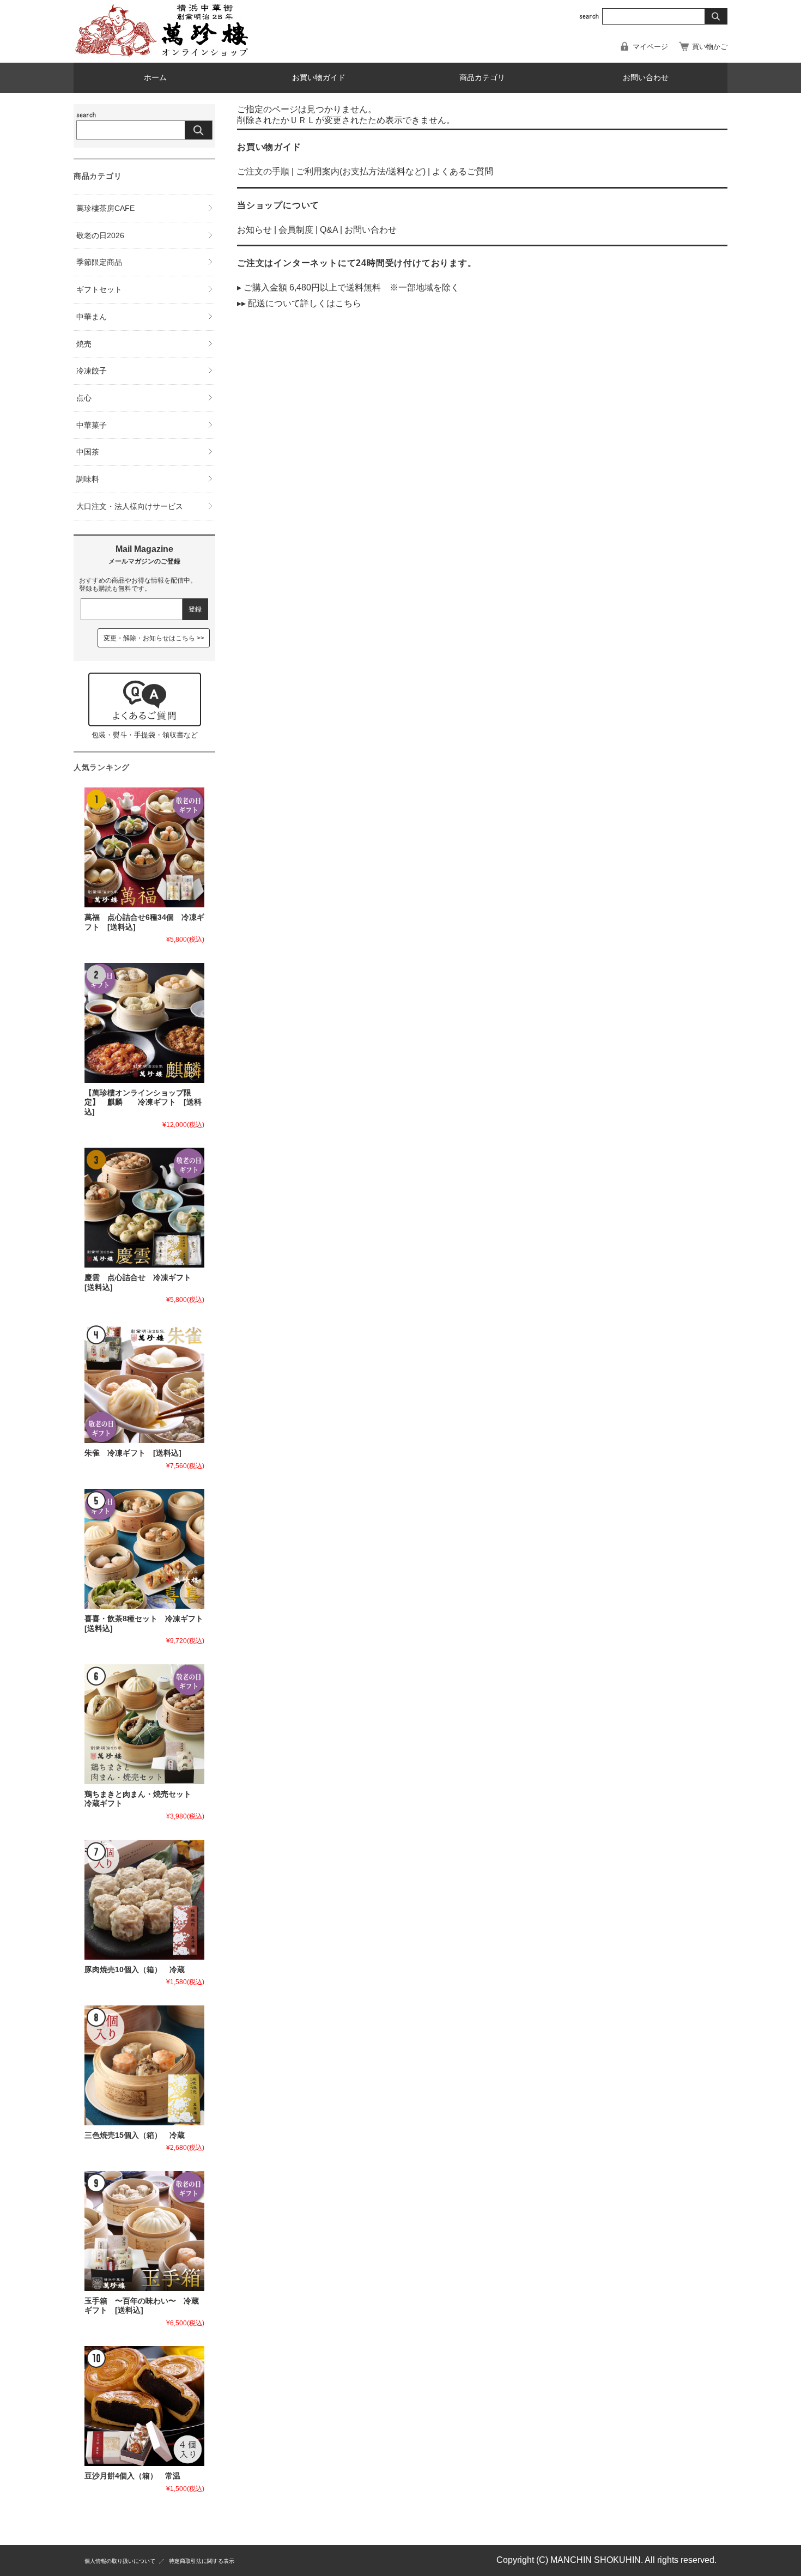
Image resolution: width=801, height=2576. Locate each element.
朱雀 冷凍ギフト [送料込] (133, 1453)
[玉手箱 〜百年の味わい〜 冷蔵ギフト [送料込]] (144, 2231)
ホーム (155, 78)
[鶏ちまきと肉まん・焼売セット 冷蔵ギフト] (144, 1724)
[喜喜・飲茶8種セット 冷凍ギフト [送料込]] (144, 1549)
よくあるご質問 (463, 171)
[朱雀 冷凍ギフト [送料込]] (144, 1383)
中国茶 (88, 452)
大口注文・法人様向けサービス (130, 506)
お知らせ (254, 230)
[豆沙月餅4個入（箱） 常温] (144, 2406)
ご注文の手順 (263, 171)
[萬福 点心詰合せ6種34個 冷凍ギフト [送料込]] (144, 847)
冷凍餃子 (92, 371)
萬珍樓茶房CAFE (105, 208)
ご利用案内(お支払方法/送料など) (361, 171)
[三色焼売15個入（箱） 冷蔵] (144, 2065)
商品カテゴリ (482, 78)
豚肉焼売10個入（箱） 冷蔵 (135, 1970)
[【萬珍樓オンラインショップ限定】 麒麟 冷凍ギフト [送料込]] (144, 1023)
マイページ (650, 47)
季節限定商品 (99, 262)
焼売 (84, 344)
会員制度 (296, 230)
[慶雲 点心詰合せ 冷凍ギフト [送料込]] (144, 1208)
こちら (348, 303)
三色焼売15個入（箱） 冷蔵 (135, 2135)
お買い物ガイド (319, 78)
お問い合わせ (646, 78)
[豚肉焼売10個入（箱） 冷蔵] (144, 1900)
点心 (84, 398)
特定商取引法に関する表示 (202, 2561)
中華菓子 (92, 425)
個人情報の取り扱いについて (120, 2561)
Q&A (329, 230)
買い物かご (710, 47)
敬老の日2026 (100, 235)
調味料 (88, 479)
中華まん (92, 317)
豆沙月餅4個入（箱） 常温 (132, 2476)
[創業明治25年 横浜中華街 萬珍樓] (166, 54)
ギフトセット (99, 289)
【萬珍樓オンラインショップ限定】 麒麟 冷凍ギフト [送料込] (143, 1102)
